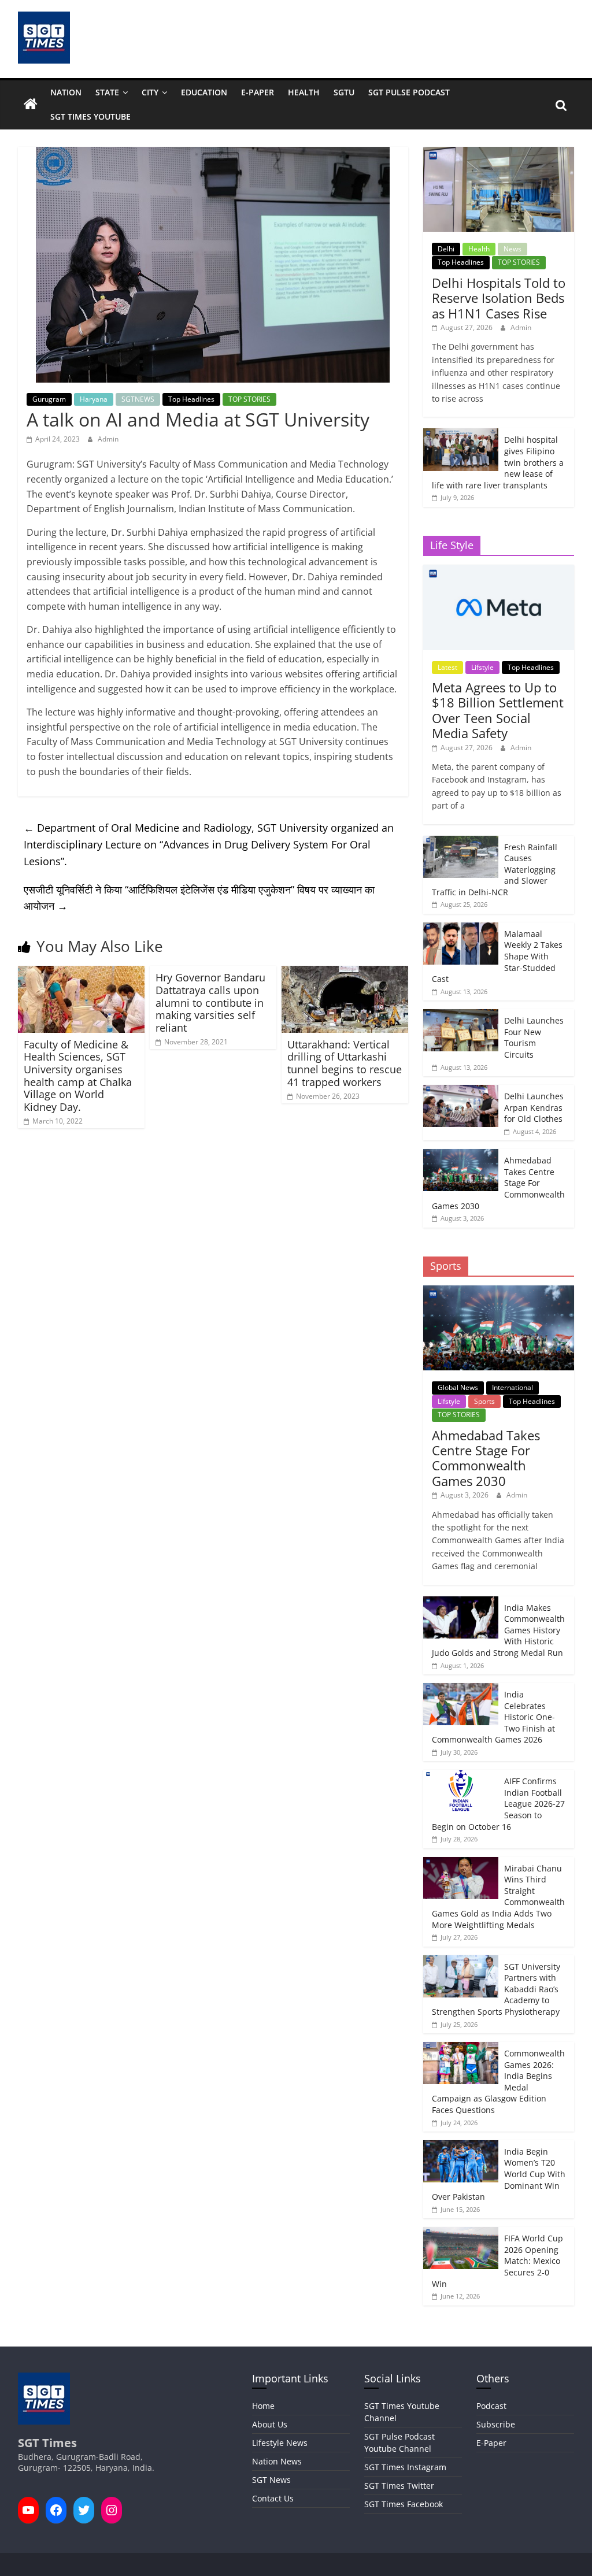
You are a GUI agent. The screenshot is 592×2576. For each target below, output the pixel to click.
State (107, 92)
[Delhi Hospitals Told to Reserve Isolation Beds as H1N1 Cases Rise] (499, 153)
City (150, 92)
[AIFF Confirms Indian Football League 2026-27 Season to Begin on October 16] (461, 1776)
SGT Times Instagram (405, 2467)
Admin (108, 439)
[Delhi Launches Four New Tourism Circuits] (461, 1015)
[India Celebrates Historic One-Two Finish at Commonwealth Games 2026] (461, 1689)
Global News (458, 1387)
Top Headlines (191, 399)
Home (263, 2406)
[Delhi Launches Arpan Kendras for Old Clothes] (461, 1091)
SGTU (344, 92)
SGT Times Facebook (404, 2504)
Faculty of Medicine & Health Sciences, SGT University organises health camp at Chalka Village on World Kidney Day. (78, 1076)
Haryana (94, 399)
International (513, 1387)
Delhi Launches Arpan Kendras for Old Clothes (534, 1107)
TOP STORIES (249, 399)
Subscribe (496, 2424)
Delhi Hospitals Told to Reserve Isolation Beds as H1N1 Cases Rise (499, 298)
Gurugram (49, 399)
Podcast (491, 2406)
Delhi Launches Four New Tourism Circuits (534, 1037)
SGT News (271, 2480)
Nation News (277, 2461)
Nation (66, 92)
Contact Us (273, 2498)
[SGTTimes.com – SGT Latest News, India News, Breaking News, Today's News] (31, 105)
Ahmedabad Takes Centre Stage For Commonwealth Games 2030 (486, 1458)
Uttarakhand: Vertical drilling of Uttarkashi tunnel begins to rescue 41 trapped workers (345, 1063)
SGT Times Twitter (399, 2486)
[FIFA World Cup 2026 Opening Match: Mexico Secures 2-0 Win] (461, 2233)
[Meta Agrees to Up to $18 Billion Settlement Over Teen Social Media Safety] (499, 571)
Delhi (446, 249)
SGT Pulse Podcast (409, 92)
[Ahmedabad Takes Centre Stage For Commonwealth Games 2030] (461, 1155)
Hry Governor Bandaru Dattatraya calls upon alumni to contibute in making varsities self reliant (210, 1002)
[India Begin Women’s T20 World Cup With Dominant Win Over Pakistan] (461, 2146)
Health (304, 92)
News (513, 249)
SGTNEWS (138, 399)
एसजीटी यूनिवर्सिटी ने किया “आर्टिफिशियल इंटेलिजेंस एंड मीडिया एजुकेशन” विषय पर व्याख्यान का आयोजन (199, 898)
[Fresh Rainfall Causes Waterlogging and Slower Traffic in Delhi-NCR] (461, 842)
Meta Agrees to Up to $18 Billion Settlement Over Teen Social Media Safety (498, 710)
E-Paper (258, 92)
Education (204, 92)
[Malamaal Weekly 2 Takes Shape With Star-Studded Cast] (461, 929)
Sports (484, 1401)
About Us (270, 2424)
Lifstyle (482, 667)
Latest (447, 667)
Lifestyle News (280, 2443)
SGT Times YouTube (90, 116)
